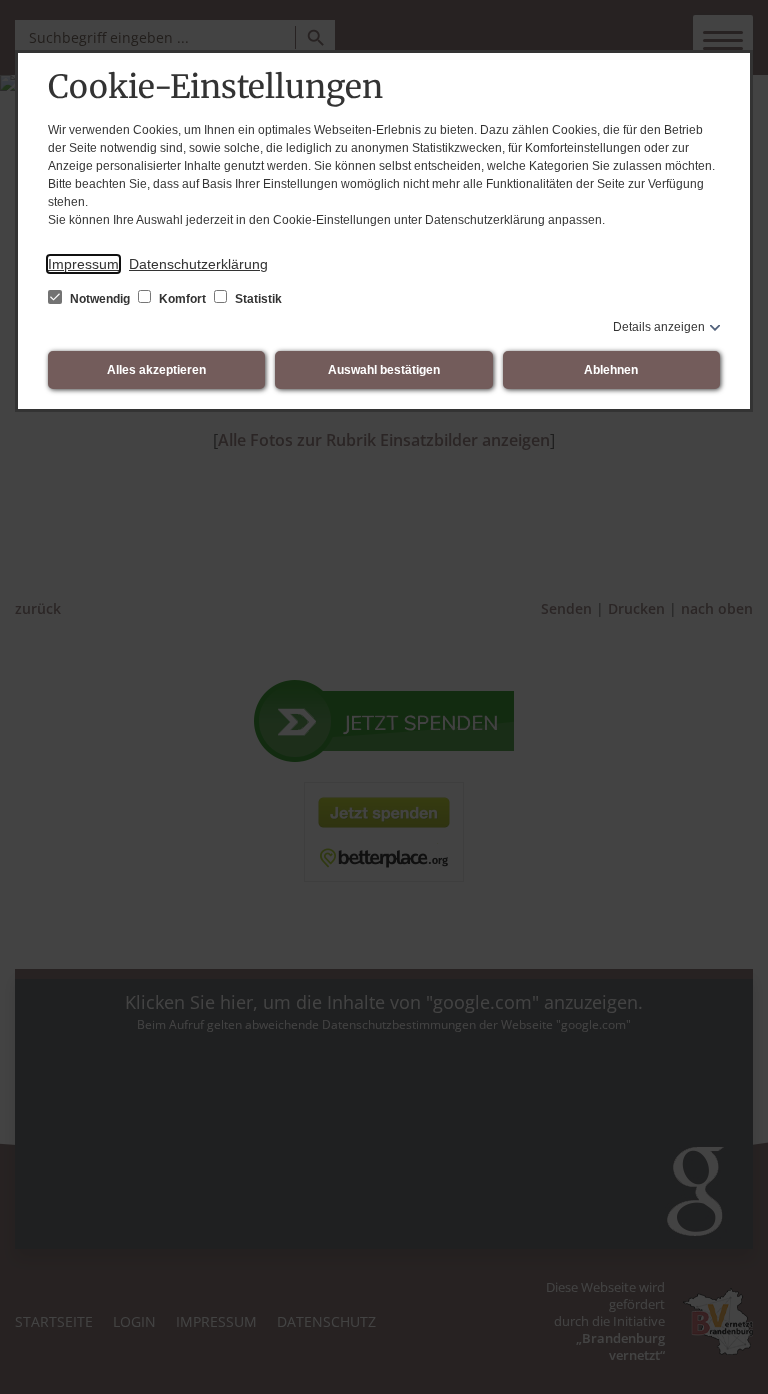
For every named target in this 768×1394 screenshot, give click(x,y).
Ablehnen (611, 370)
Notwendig (100, 299)
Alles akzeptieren (156, 370)
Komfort (182, 299)
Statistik (257, 299)
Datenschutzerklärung (198, 264)
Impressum (83, 264)
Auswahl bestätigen (384, 370)
